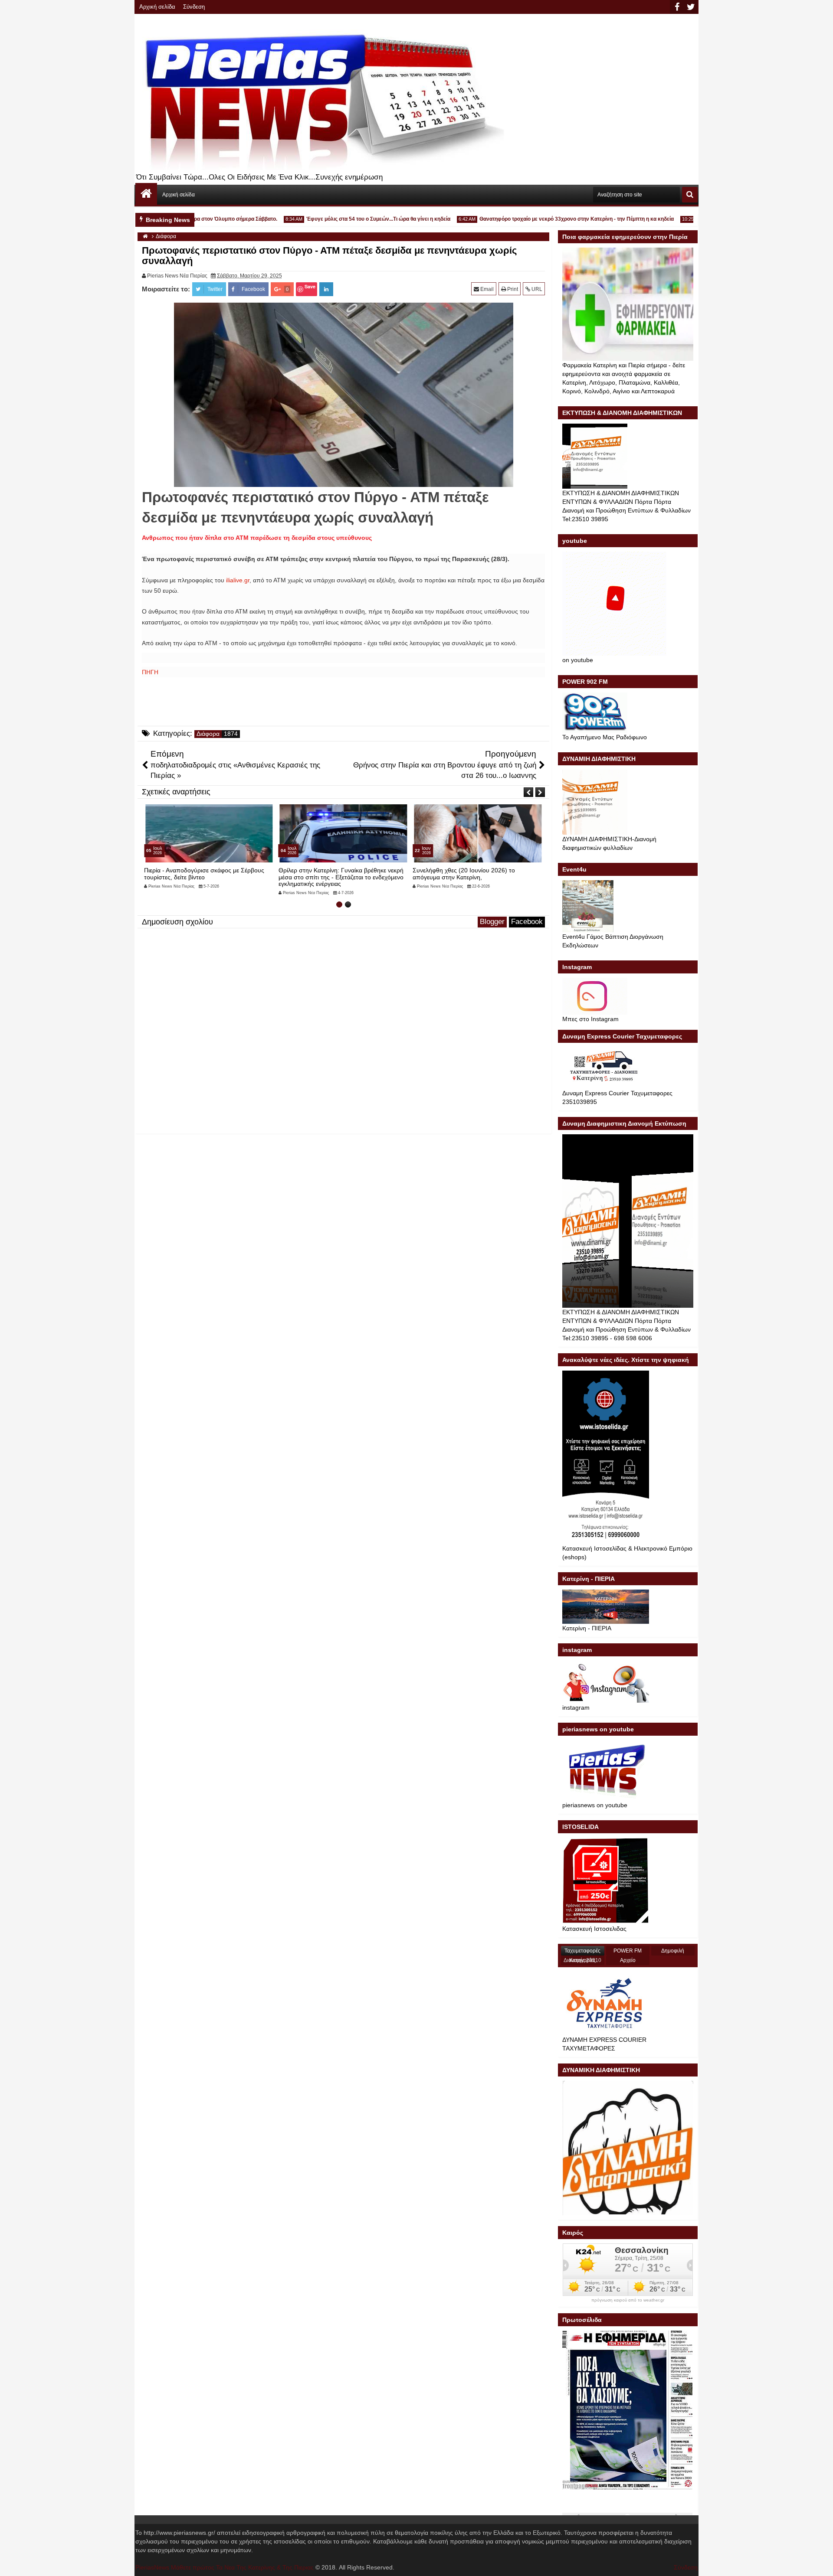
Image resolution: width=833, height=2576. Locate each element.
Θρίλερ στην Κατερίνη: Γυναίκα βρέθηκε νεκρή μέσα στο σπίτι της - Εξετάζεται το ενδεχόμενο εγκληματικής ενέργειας (207, 877)
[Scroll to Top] (820, 2563)
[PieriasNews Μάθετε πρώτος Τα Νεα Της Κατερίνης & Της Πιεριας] (146, 194)
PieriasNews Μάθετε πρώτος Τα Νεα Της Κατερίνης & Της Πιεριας (225, 2567)
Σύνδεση (194, 7)
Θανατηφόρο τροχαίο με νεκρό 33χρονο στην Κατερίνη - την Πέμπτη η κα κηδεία (538, 219)
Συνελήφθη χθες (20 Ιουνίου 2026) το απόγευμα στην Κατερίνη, (330, 873)
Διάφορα (208, 734)
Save (310, 286)
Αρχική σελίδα (157, 7)
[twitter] (691, 7)
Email (486, 289)
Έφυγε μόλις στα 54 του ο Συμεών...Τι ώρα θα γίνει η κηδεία (340, 219)
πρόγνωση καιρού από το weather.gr (628, 2300)
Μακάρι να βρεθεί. (437, 870)
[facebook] (677, 7)
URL (536, 289)
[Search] (690, 195)
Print (512, 289)
